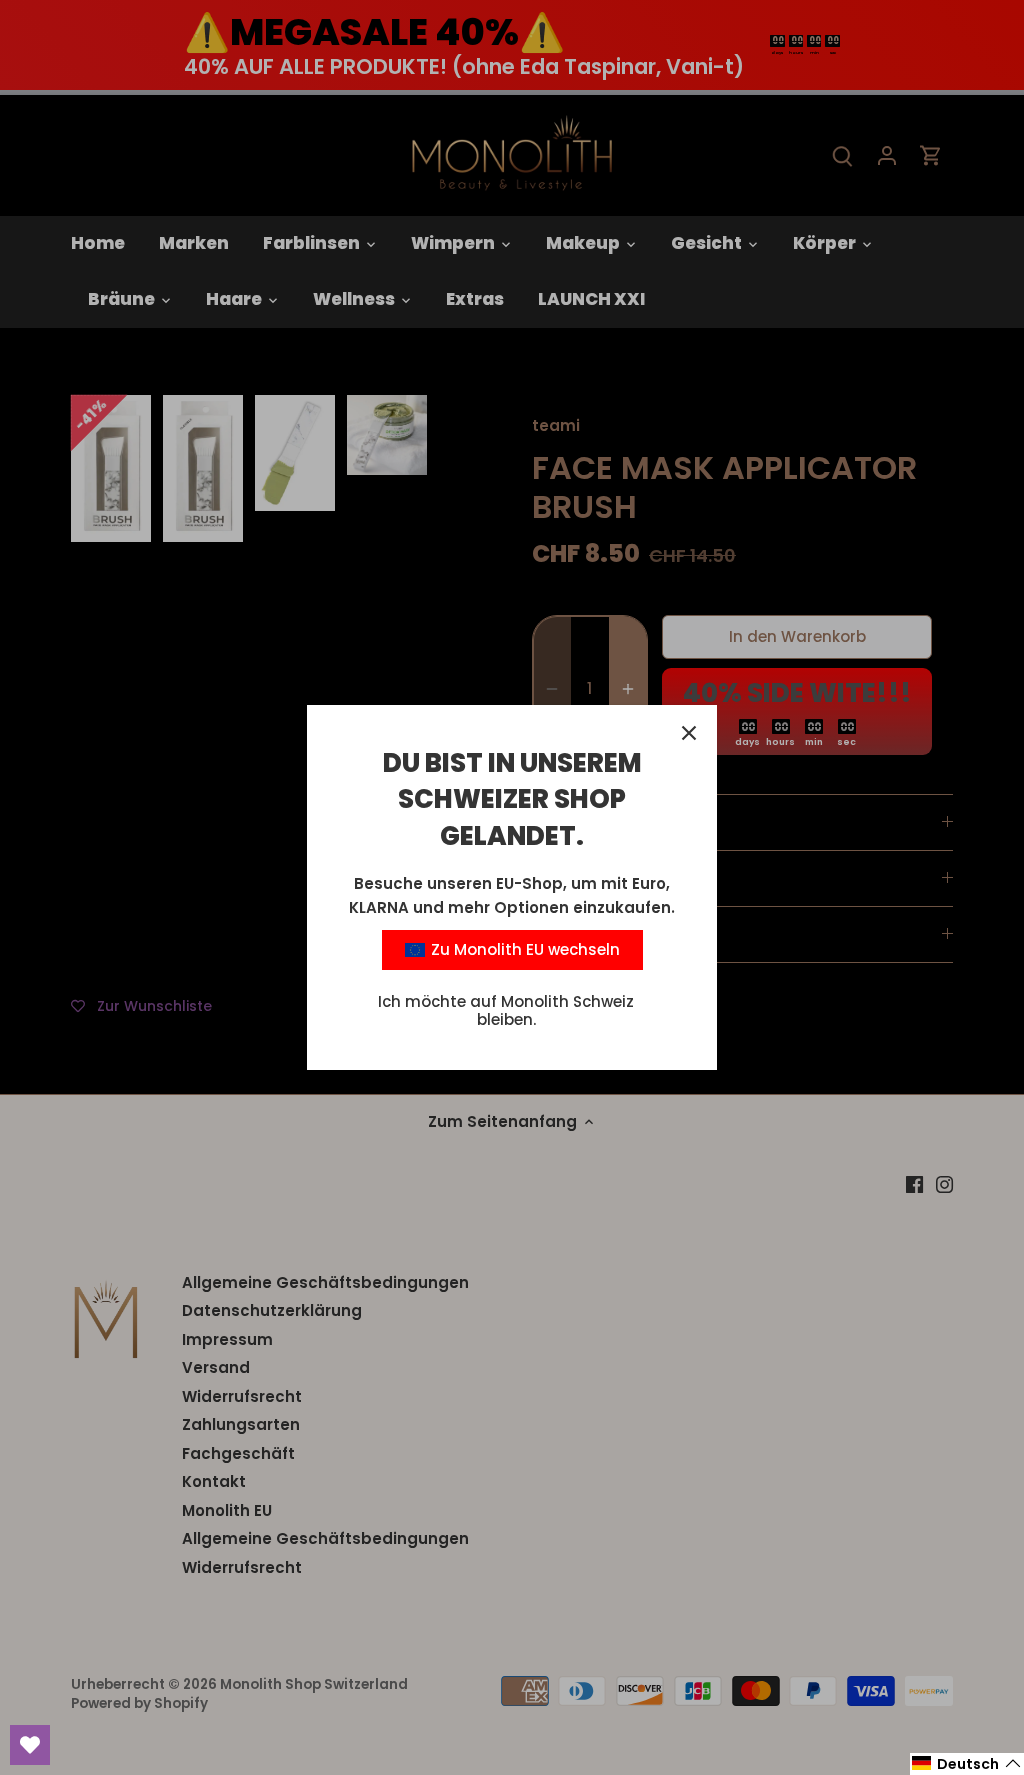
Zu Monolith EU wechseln (523, 949)
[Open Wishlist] (30, 1745)
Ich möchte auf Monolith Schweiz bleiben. (506, 1010)
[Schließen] (689, 733)
